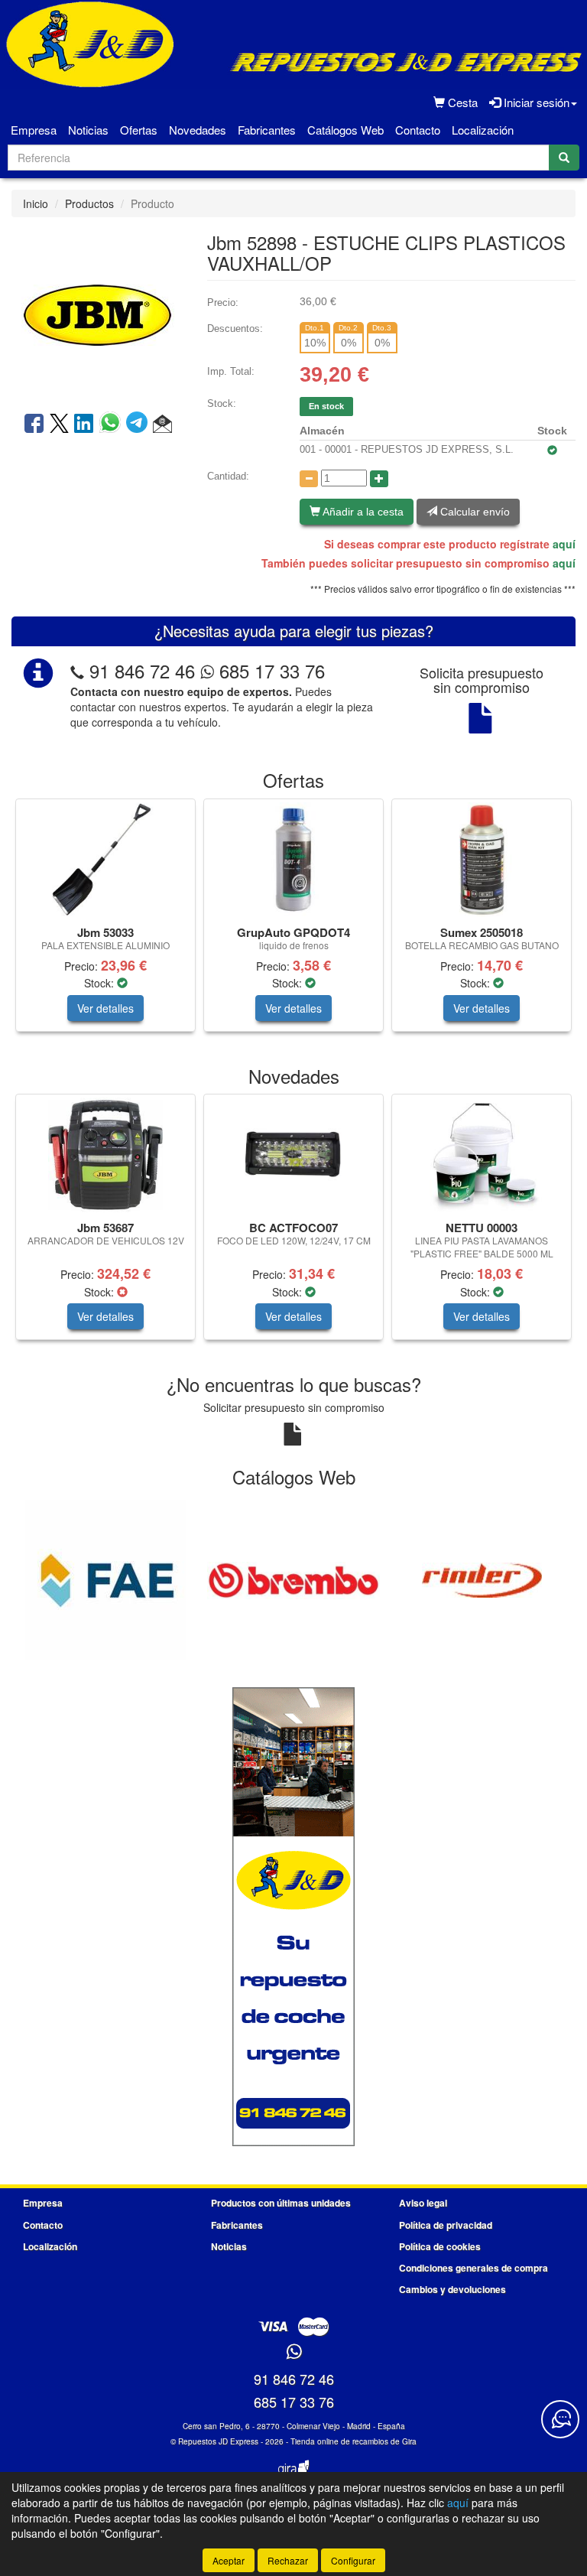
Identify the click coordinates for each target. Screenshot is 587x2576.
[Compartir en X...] (59, 424)
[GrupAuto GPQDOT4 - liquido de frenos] (293, 860)
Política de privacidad (446, 2225)
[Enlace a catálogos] (105, 1579)
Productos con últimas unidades (281, 2203)
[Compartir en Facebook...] (34, 424)
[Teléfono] (77, 670)
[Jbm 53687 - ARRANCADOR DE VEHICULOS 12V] (105, 1155)
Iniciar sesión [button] (535, 102)
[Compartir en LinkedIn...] (84, 424)
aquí (564, 544)
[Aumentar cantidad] (379, 479)
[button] (162, 424)
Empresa (34, 130)
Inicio (36, 203)
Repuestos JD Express (218, 2441)
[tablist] (293, 923)
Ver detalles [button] (105, 1008)
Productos (89, 203)
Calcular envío (473, 512)
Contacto (418, 130)
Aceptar (229, 2560)
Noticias (88, 130)
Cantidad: (228, 476)
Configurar (353, 2560)
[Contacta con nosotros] (560, 2419)
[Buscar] (564, 158)
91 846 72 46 (142, 670)
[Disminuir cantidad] (309, 479)
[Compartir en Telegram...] (139, 424)
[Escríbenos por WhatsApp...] (294, 2352)
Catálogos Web (345, 130)
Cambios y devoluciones (452, 2289)
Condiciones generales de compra (473, 2268)
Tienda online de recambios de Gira (353, 2441)
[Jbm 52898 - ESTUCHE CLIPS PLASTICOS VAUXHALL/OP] (98, 313)
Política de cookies (440, 2246)
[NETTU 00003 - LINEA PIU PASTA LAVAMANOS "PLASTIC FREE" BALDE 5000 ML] (482, 1155)
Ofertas (139, 130)
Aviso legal (423, 2203)
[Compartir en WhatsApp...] (113, 424)
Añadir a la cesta (362, 512)
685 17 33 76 (269, 670)
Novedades (198, 130)
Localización (483, 130)
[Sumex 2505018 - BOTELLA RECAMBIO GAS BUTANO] (482, 860)
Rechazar (288, 2560)
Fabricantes (267, 130)
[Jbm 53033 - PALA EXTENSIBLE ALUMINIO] (105, 860)
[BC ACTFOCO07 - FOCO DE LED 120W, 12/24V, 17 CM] (293, 1155)
